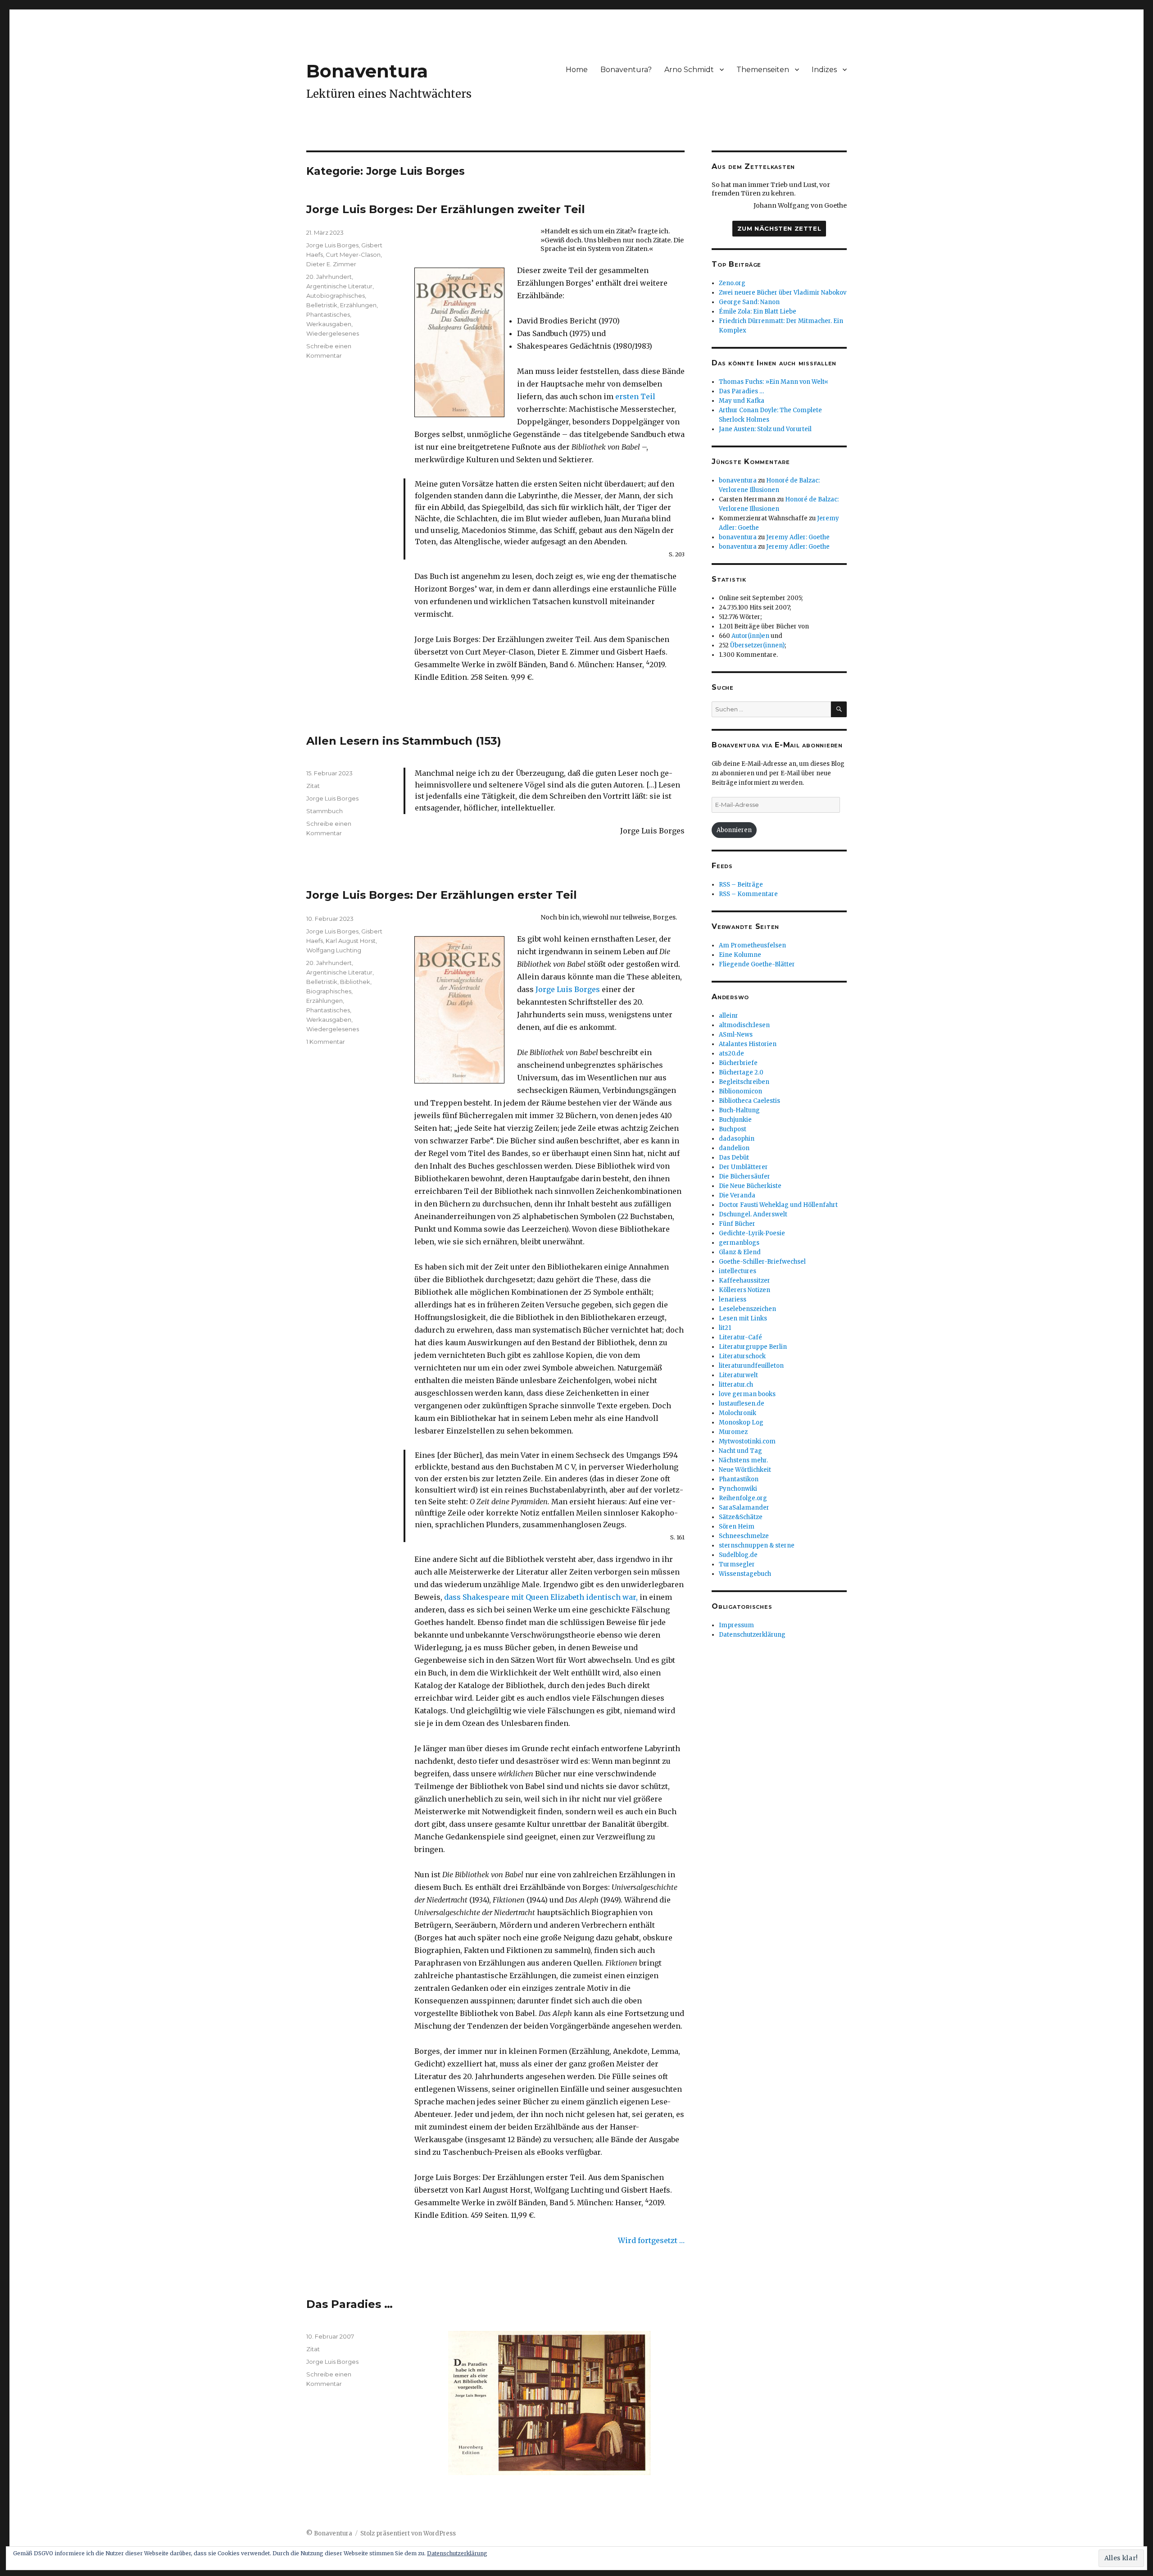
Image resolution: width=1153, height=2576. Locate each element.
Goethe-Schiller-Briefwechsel (762, 1262)
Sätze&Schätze (741, 1517)
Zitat (313, 786)
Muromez (733, 1432)
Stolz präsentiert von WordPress (408, 2533)
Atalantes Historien (748, 1044)
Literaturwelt (738, 1375)
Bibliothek (355, 982)
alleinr (729, 1016)
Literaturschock (742, 1356)
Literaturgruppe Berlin (753, 1347)
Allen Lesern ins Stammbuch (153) (404, 741)
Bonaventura (367, 71)
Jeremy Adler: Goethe (798, 537)
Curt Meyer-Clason (353, 255)
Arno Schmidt (689, 70)
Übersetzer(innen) (757, 645)
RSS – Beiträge (741, 885)
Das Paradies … (350, 2304)
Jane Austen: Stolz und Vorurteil (765, 429)
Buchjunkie (735, 1120)
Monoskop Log (741, 1422)
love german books (747, 1394)
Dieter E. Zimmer (331, 264)
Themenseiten (763, 70)
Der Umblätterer (743, 1167)
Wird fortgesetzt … (651, 2240)
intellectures (738, 1271)
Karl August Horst (351, 941)
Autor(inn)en (750, 636)
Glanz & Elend (740, 1252)
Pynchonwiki (738, 1489)
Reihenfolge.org (743, 1498)
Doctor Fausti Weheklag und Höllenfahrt (778, 1205)
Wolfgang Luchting (334, 950)
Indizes (824, 70)
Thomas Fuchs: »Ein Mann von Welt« (774, 382)
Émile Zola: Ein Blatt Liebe (758, 312)
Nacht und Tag (740, 1451)
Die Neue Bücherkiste (750, 1186)
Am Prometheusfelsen (752, 945)
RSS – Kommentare (748, 894)
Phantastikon (739, 1479)
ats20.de (731, 1054)
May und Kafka (742, 401)
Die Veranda (737, 1195)
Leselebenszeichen (747, 1309)
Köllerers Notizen (744, 1290)
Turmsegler (737, 1564)
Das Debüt (734, 1158)
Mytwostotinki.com (747, 1441)
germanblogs (739, 1243)
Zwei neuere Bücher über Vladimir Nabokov (783, 293)
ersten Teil (635, 396)
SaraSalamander (744, 1508)
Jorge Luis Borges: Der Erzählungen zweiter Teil (446, 209)
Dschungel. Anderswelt (753, 1214)
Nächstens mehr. (743, 1460)
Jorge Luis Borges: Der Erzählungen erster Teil (442, 895)
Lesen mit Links (743, 1318)
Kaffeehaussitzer (744, 1281)
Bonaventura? (626, 70)
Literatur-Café (740, 1337)
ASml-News (736, 1035)
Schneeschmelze (744, 1536)
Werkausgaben (329, 324)
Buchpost (733, 1129)
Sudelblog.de (738, 1555)
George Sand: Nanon (749, 302)
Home (577, 70)
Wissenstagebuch (745, 1574)
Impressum (736, 1625)
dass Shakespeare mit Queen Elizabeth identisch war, (541, 1597)
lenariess (733, 1299)
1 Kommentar (326, 1042)
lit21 (725, 1328)
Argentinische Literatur (339, 286)
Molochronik (738, 1413)
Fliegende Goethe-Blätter (757, 964)
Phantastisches (328, 314)
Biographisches (329, 991)
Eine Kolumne (740, 955)
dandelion (734, 1148)
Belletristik (322, 305)
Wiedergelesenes (333, 333)
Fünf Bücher (737, 1224)
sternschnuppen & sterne (757, 1545)
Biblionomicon (740, 1091)
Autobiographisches (336, 296)
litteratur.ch (736, 1385)
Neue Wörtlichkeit (745, 1470)
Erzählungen (358, 305)
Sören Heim (737, 1527)
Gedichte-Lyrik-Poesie (752, 1233)
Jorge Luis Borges (332, 245)
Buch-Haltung (739, 1110)
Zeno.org (732, 283)
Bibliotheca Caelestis (749, 1101)
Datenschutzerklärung (752, 1635)
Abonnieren (734, 830)
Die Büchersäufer (744, 1176)
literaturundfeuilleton (751, 1366)
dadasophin (737, 1139)
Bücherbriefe (738, 1063)
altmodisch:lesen (744, 1025)
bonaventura (738, 480)
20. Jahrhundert (329, 277)
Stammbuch (325, 811)
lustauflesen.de (742, 1404)
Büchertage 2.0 (741, 1072)
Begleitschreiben (744, 1082)
